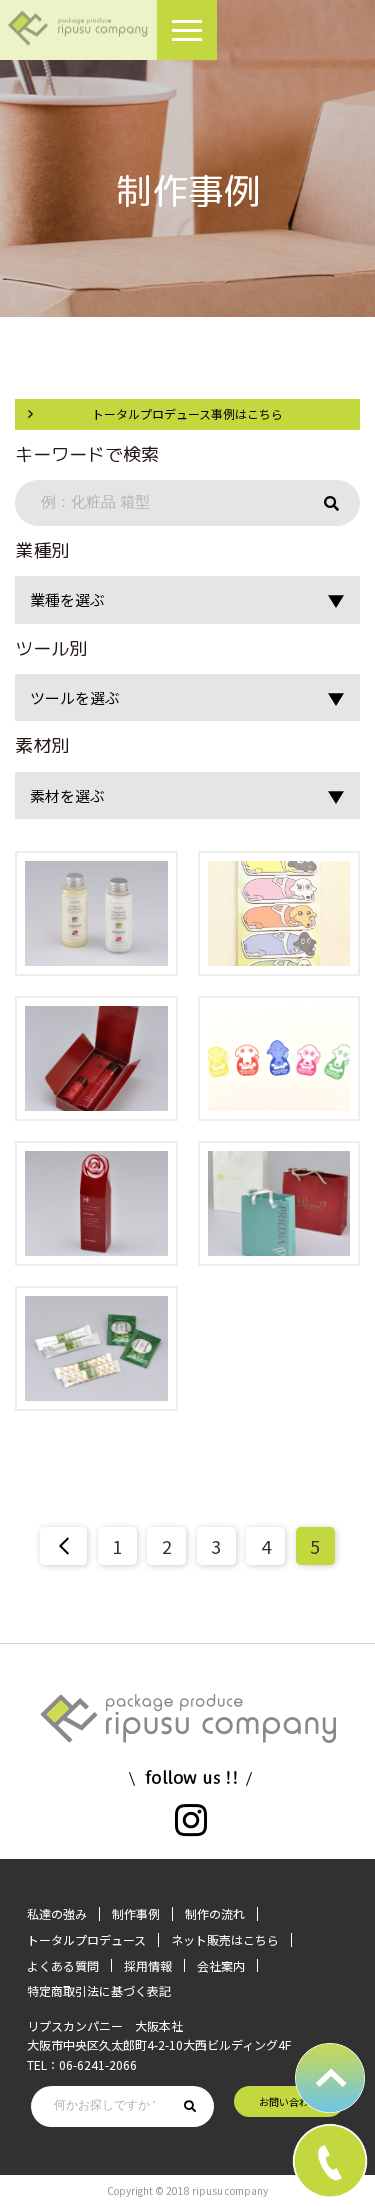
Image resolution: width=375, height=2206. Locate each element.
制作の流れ (215, 1913)
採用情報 (148, 1965)
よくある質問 (63, 1965)
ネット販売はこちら (225, 1939)
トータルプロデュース (86, 1939)
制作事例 (136, 1913)
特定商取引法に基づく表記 (99, 1990)
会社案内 (221, 1965)
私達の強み (57, 1913)
